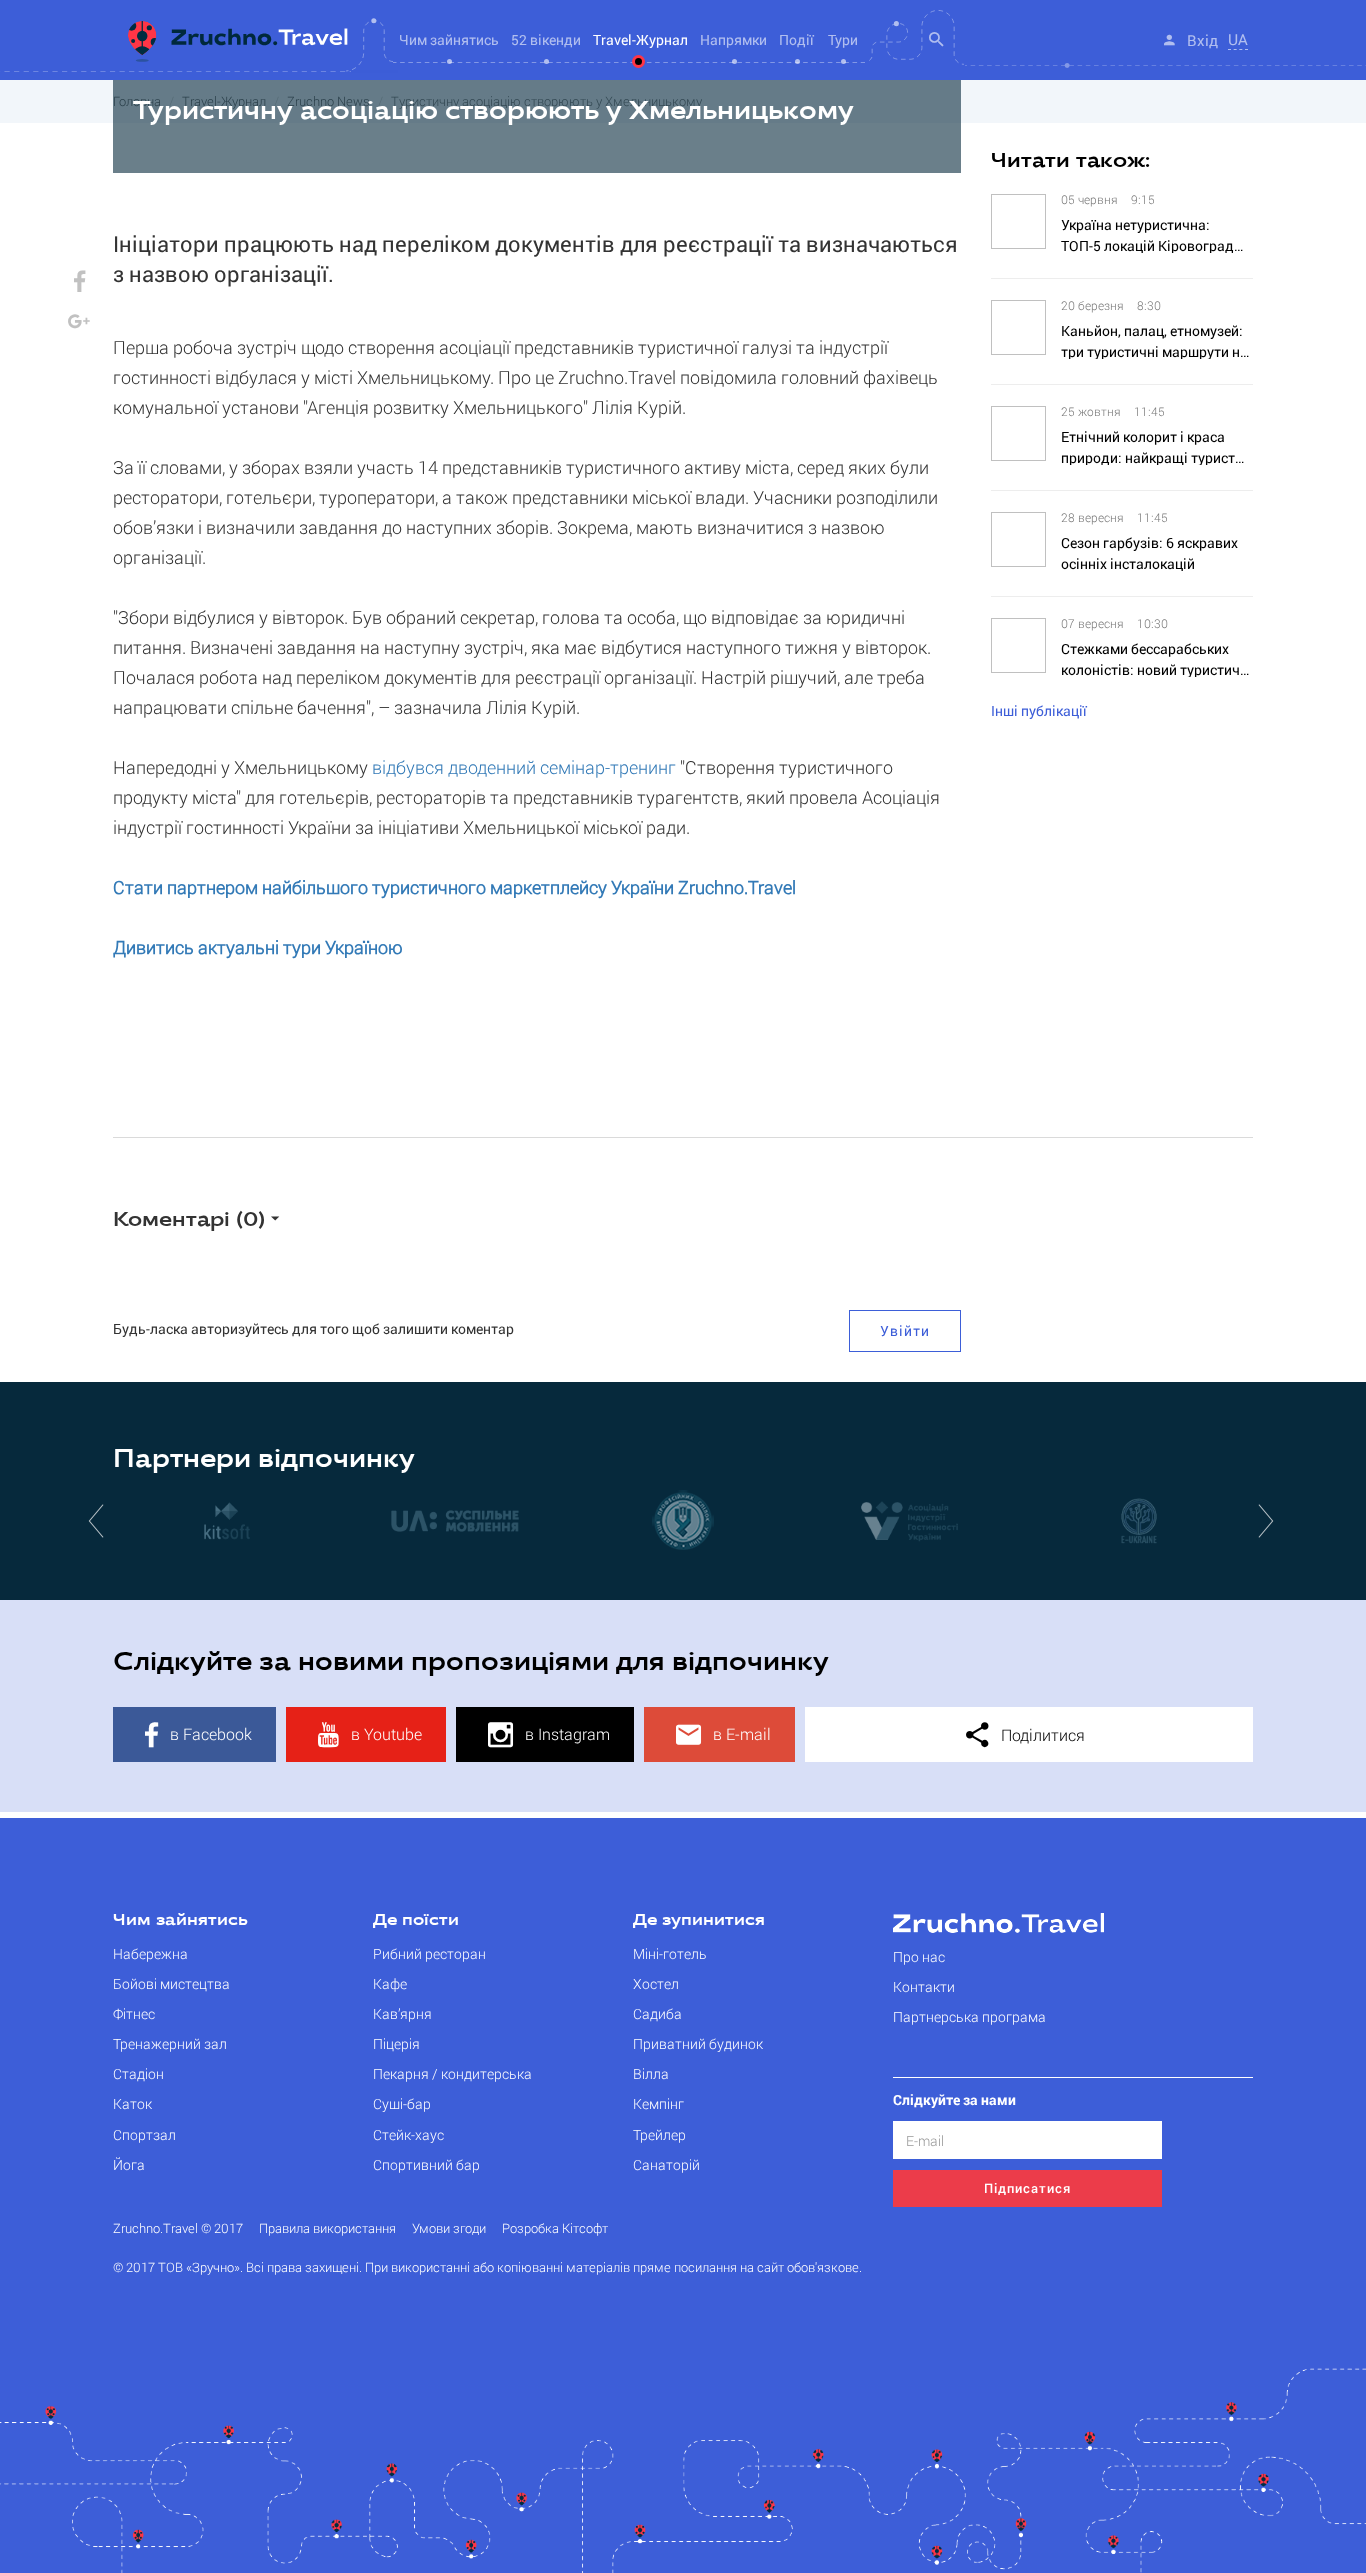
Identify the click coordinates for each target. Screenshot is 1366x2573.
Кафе (390, 1983)
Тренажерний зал (170, 2043)
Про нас (919, 1956)
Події (796, 39)
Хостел (656, 1983)
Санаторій (666, 2164)
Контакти (924, 1986)
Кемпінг (658, 2103)
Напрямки (733, 39)
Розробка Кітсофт (555, 2228)
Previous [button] (98, 1520)
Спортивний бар (426, 2164)
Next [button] (1268, 1520)
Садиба (657, 2013)
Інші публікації (1039, 710)
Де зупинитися (699, 1921)
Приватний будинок (698, 2043)
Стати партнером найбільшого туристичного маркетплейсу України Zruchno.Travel (454, 887)
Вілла (651, 2073)
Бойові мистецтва (171, 1983)
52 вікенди (546, 39)
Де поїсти (416, 1921)
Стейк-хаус (408, 2134)
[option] (227, 1520)
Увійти (905, 1330)
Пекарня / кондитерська (452, 2073)
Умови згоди (449, 2228)
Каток (132, 2103)
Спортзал (144, 2134)
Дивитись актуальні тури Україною (258, 947)
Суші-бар (402, 2103)
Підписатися (1027, 2188)
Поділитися (1041, 1734)
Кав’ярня (402, 2013)
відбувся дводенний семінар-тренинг (524, 767)
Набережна (150, 1953)
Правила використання (327, 2228)
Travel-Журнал (640, 39)
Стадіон (138, 2073)
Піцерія (396, 2043)
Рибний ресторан (429, 1953)
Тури (843, 39)
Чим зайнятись (180, 1921)
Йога (129, 2164)
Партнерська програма (969, 2016)
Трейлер (659, 2134)
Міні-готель (670, 1953)
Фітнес (134, 2013)
